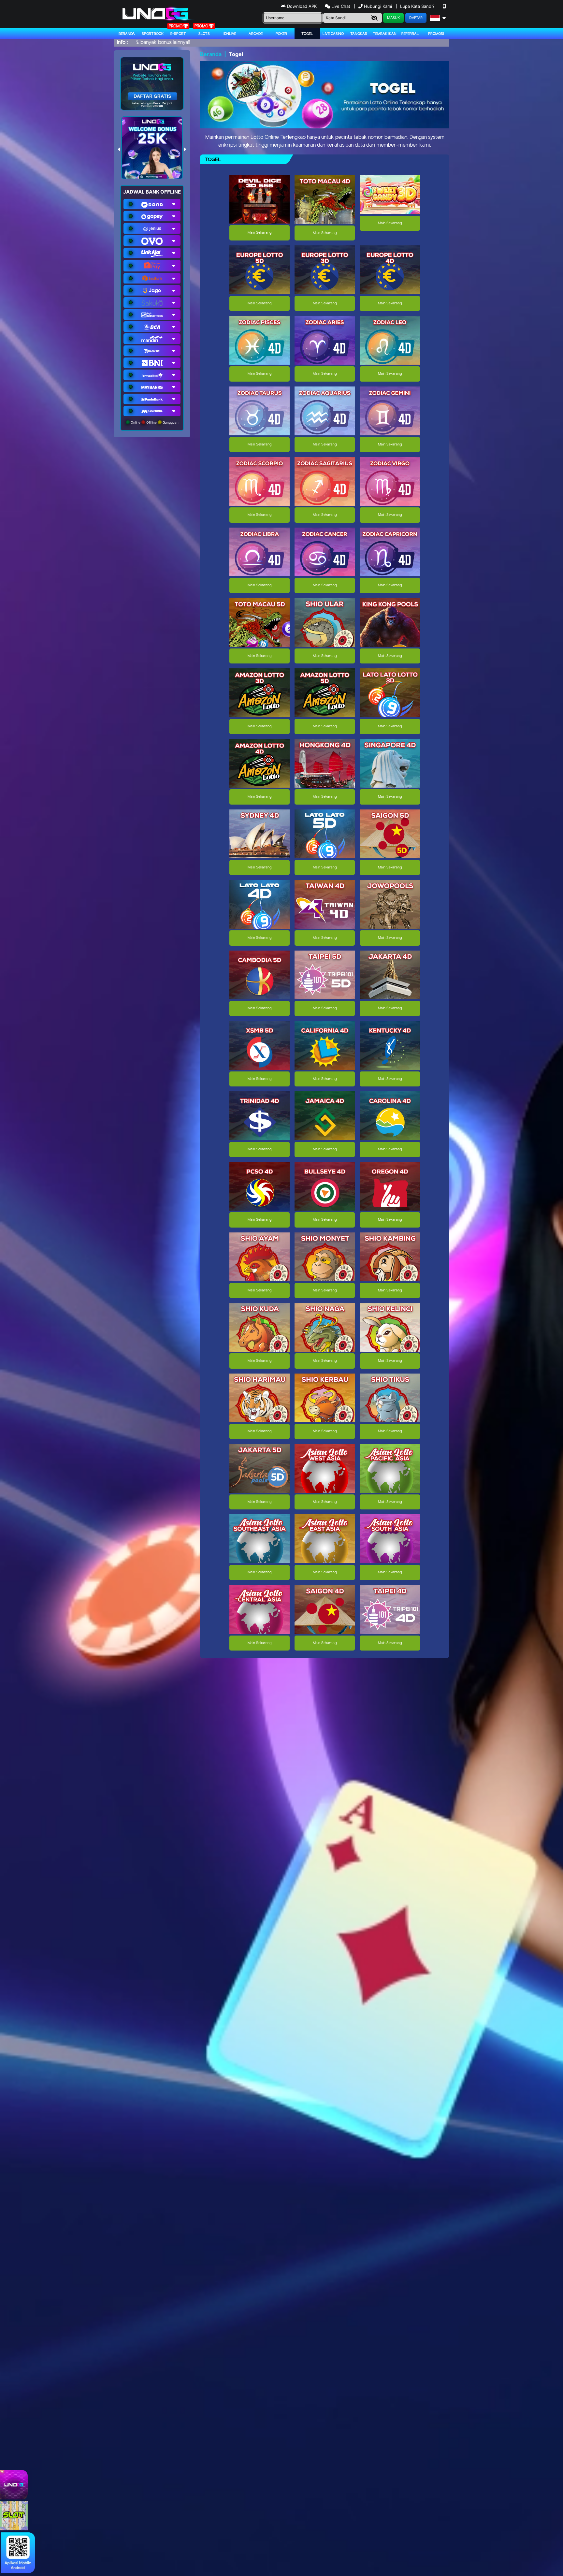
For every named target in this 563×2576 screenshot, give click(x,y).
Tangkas (359, 34)
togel (307, 34)
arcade (256, 34)
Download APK (302, 6)
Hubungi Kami (378, 6)
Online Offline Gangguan (154, 422)
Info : (122, 43)
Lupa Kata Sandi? (418, 6)
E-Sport (178, 34)
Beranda (127, 34)
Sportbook (153, 34)
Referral (410, 34)
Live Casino (333, 34)
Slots (204, 34)
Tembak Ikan (385, 34)
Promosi (436, 34)
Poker (281, 34)
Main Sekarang (260, 233)
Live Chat (340, 6)
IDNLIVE (230, 34)
